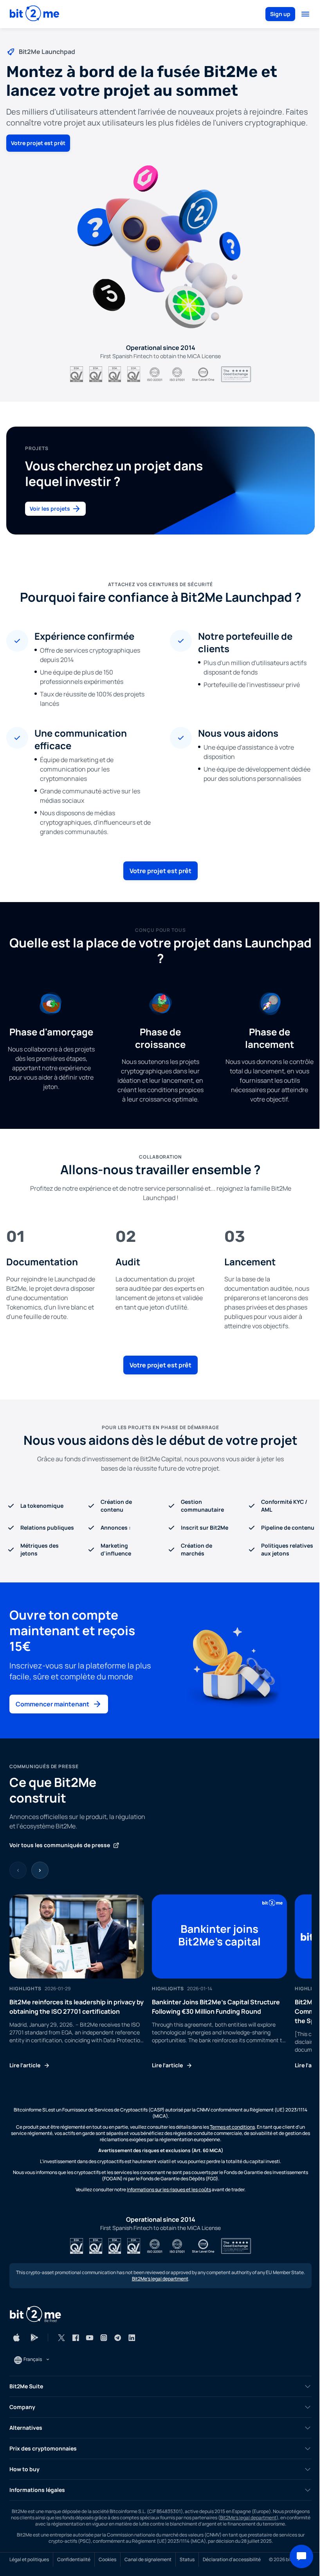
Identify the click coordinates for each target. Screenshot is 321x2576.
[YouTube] (90, 2337)
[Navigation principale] (305, 14)
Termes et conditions (232, 2127)
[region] (160, 1982)
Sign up (280, 14)
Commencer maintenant (52, 1704)
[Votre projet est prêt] (160, 247)
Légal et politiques (29, 2560)
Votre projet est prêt (38, 143)
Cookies (107, 2560)
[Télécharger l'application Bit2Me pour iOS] (16, 2337)
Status (187, 2560)
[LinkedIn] (132, 2337)
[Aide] (301, 2556)
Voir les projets (50, 509)
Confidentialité (74, 2560)
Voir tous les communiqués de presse (60, 1845)
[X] (61, 2337)
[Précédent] (18, 1870)
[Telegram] (118, 2337)
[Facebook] (76, 2337)
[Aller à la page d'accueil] (34, 14)
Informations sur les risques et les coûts (169, 2189)
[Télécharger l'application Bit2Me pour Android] (34, 2337)
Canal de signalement (148, 2560)
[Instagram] (104, 2337)
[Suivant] (40, 1870)
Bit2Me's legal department (160, 2279)
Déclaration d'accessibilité (232, 2560)
